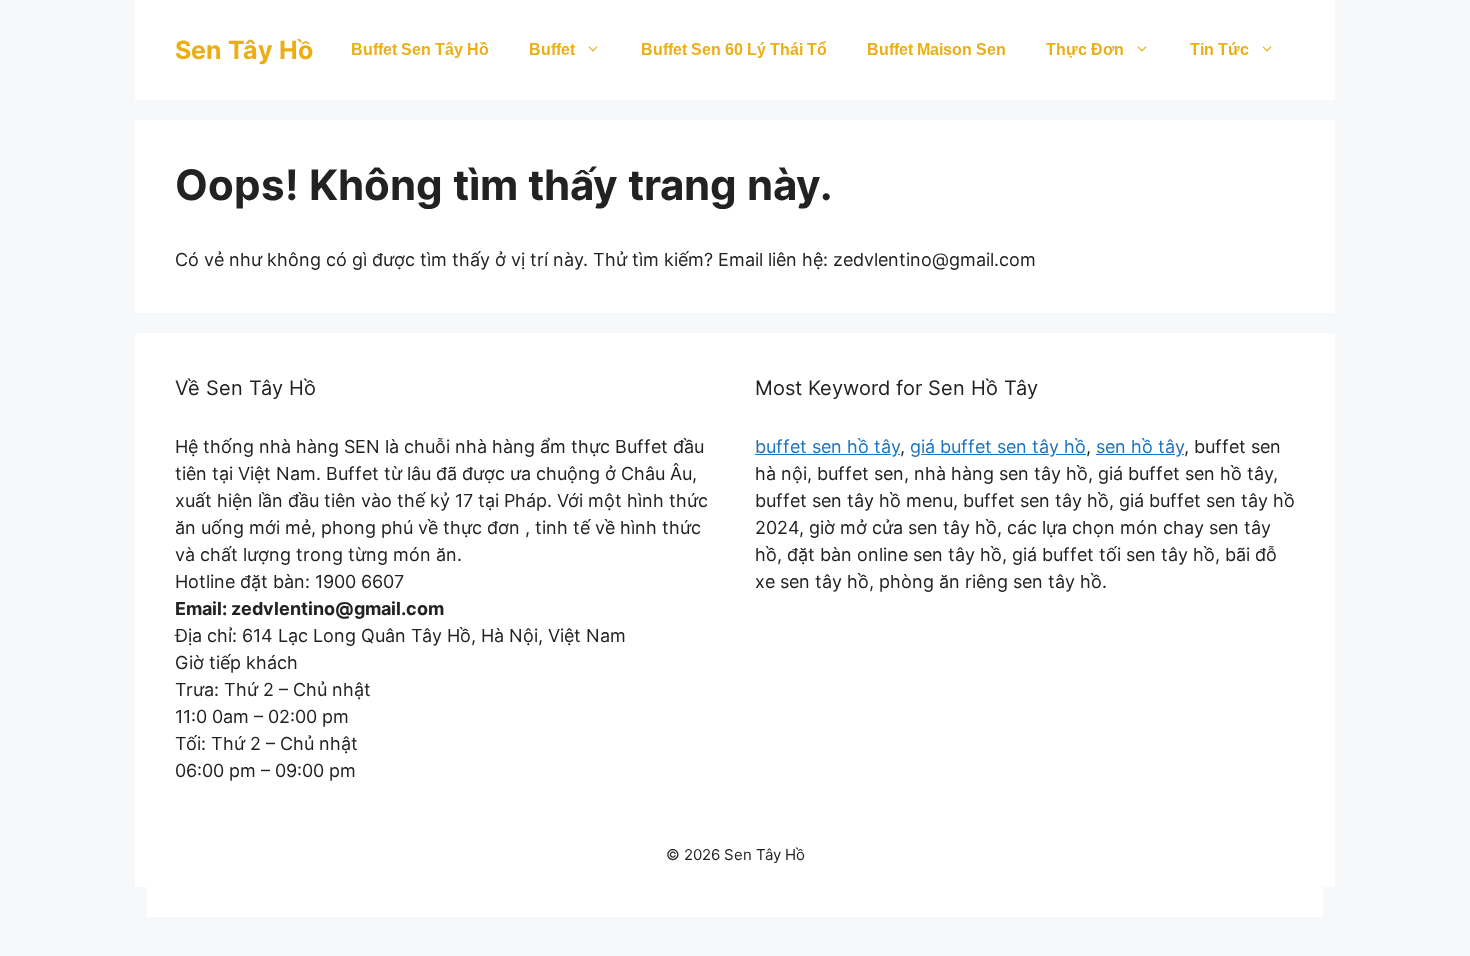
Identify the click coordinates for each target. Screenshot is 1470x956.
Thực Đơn (1085, 49)
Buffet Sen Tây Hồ (420, 49)
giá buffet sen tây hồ (998, 446)
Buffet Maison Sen (936, 49)
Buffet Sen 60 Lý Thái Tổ (734, 49)
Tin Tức (1219, 49)
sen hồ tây (1140, 446)
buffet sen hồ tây (827, 446)
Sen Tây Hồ (244, 50)
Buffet (552, 49)
